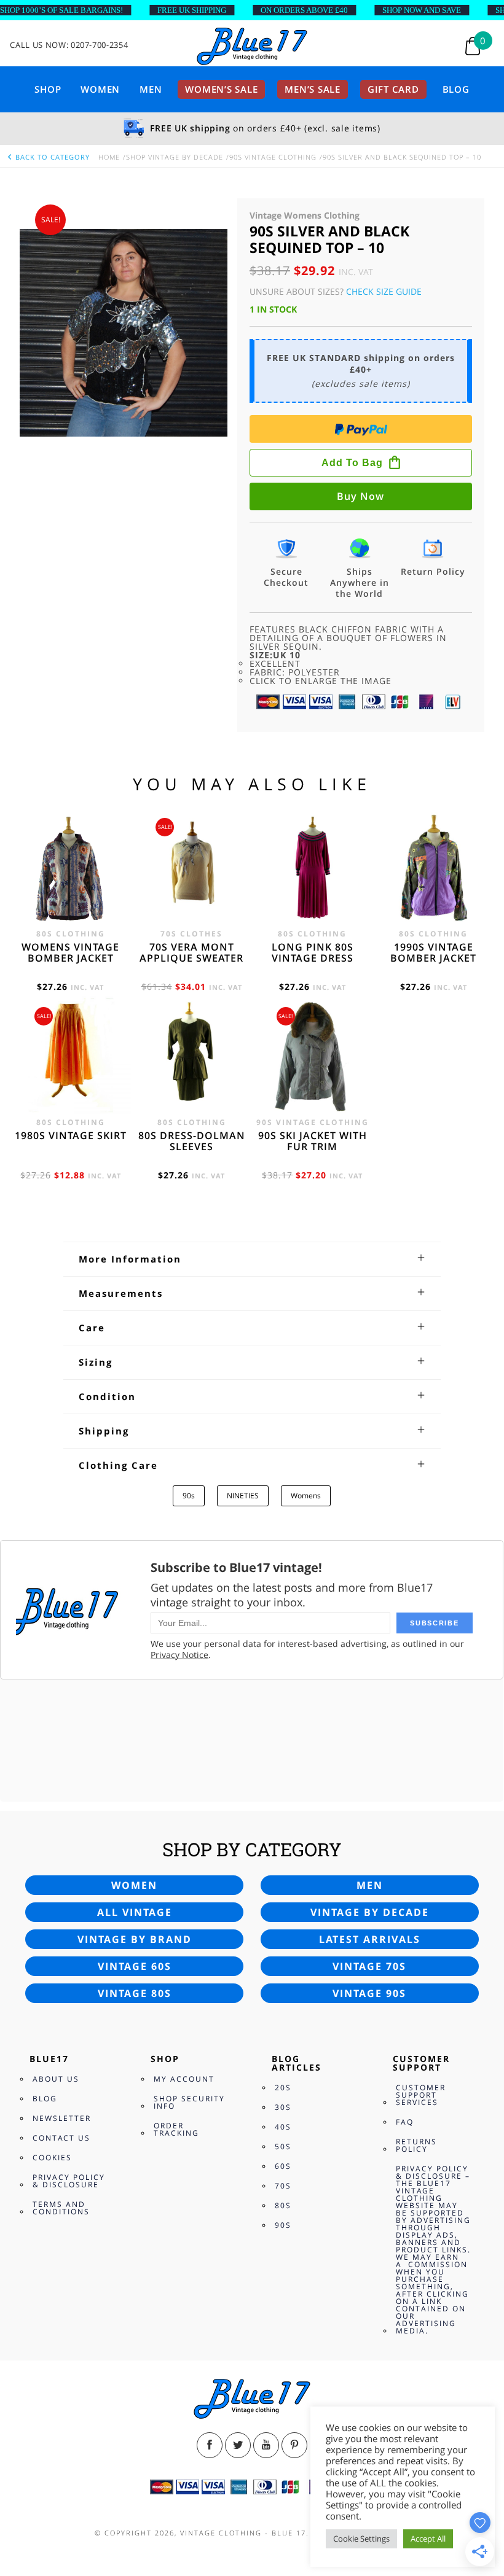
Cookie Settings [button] (361, 2539)
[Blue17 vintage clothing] (252, 47)
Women (100, 89)
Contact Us (61, 2138)
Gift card (393, 89)
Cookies (52, 2158)
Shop (48, 89)
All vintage (135, 1912)
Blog (456, 89)
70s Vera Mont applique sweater (191, 952)
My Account (184, 2079)
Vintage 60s (135, 1966)
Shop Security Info (189, 2102)
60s (283, 2166)
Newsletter (62, 2118)
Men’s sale (313, 89)
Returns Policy (416, 2145)
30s (283, 2107)
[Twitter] (238, 2445)
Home (109, 157)
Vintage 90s (369, 1993)
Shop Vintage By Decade (175, 157)
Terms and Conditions (61, 2208)
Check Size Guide (384, 291)
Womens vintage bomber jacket (70, 952)
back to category (51, 157)
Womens (306, 1496)
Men (151, 89)
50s (283, 2146)
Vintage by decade (370, 1912)
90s (189, 1496)
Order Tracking (176, 2129)
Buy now (360, 496)
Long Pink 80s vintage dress (313, 952)
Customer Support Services (421, 2095)
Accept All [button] (428, 2539)
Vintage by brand (135, 1939)
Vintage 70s (369, 1966)
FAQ (405, 2122)
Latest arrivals (370, 1939)
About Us (56, 2079)
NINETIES (243, 1496)
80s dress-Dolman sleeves (192, 1141)
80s (283, 2205)
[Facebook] (210, 2445)
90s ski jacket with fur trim (313, 1141)
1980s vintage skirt (71, 1135)
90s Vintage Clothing (273, 157)
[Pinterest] (294, 2445)
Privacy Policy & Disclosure (69, 2181)
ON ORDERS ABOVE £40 (304, 10)
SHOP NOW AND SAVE (422, 10)
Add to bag (352, 463)
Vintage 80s (135, 1993)
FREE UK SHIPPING (192, 10)
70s (283, 2186)
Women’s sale (221, 89)
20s (283, 2088)
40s (283, 2127)
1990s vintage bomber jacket (433, 952)
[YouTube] (266, 2445)
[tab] (252, 1259)
